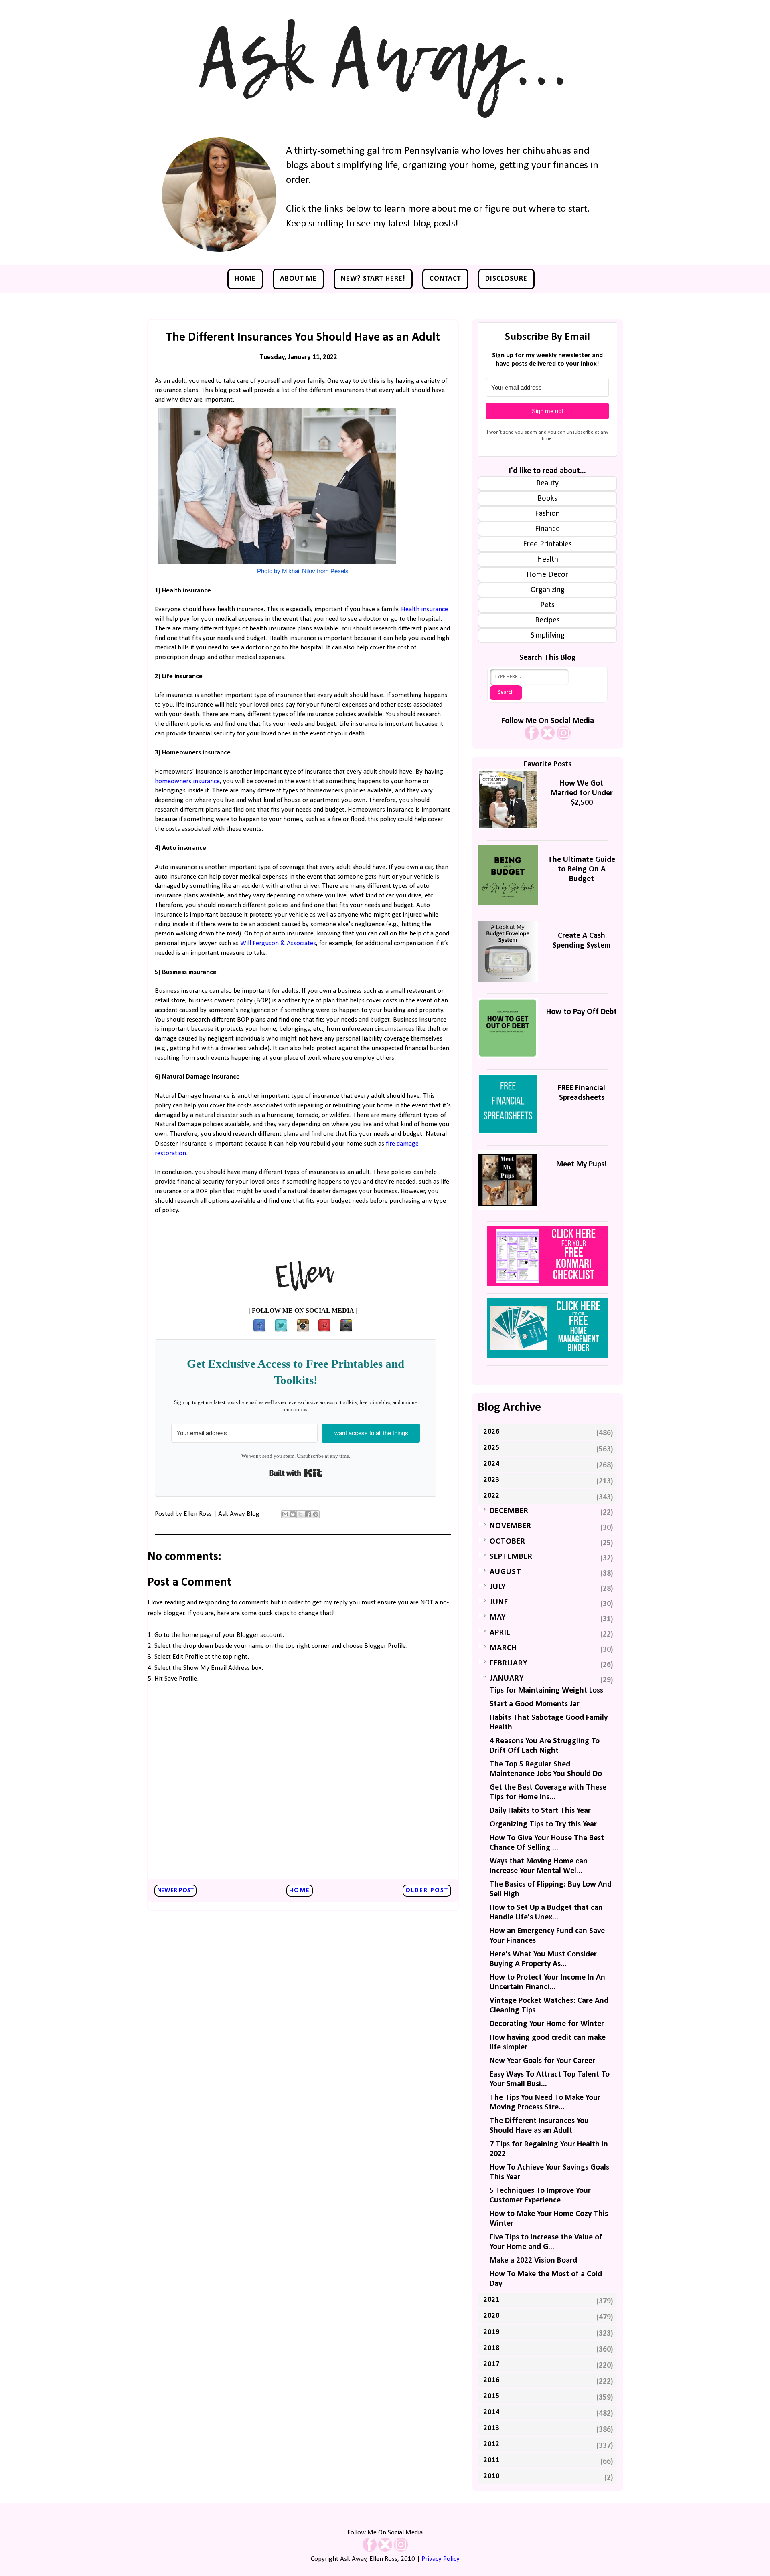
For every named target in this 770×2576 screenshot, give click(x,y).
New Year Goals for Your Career (542, 2061)
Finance (547, 529)
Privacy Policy (441, 2559)
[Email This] (285, 1514)
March (503, 1648)
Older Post (427, 1891)
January (507, 1679)
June (499, 1602)
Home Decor (547, 575)
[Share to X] (300, 1514)
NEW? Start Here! (373, 279)
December (509, 1511)
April (500, 1633)
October (508, 1542)
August (506, 1572)
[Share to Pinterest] (316, 1514)
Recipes (547, 620)
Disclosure (506, 279)
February (509, 1663)
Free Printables (547, 544)
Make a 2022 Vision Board (533, 2261)
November (511, 1526)
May (498, 1618)
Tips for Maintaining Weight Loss (546, 1691)
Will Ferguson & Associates (278, 943)
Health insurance (425, 609)
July (498, 1587)
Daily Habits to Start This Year (540, 1811)
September (511, 1557)
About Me (298, 279)
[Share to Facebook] (308, 1514)
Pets (547, 605)
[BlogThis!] (293, 1514)
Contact (445, 279)
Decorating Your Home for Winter (547, 2024)
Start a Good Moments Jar (535, 1704)
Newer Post (175, 1891)
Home (245, 279)
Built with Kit (296, 1473)
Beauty (547, 483)
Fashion (547, 514)
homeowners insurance (187, 781)
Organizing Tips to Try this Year (543, 1824)
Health (548, 560)
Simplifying (548, 636)
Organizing (548, 590)
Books (547, 499)
